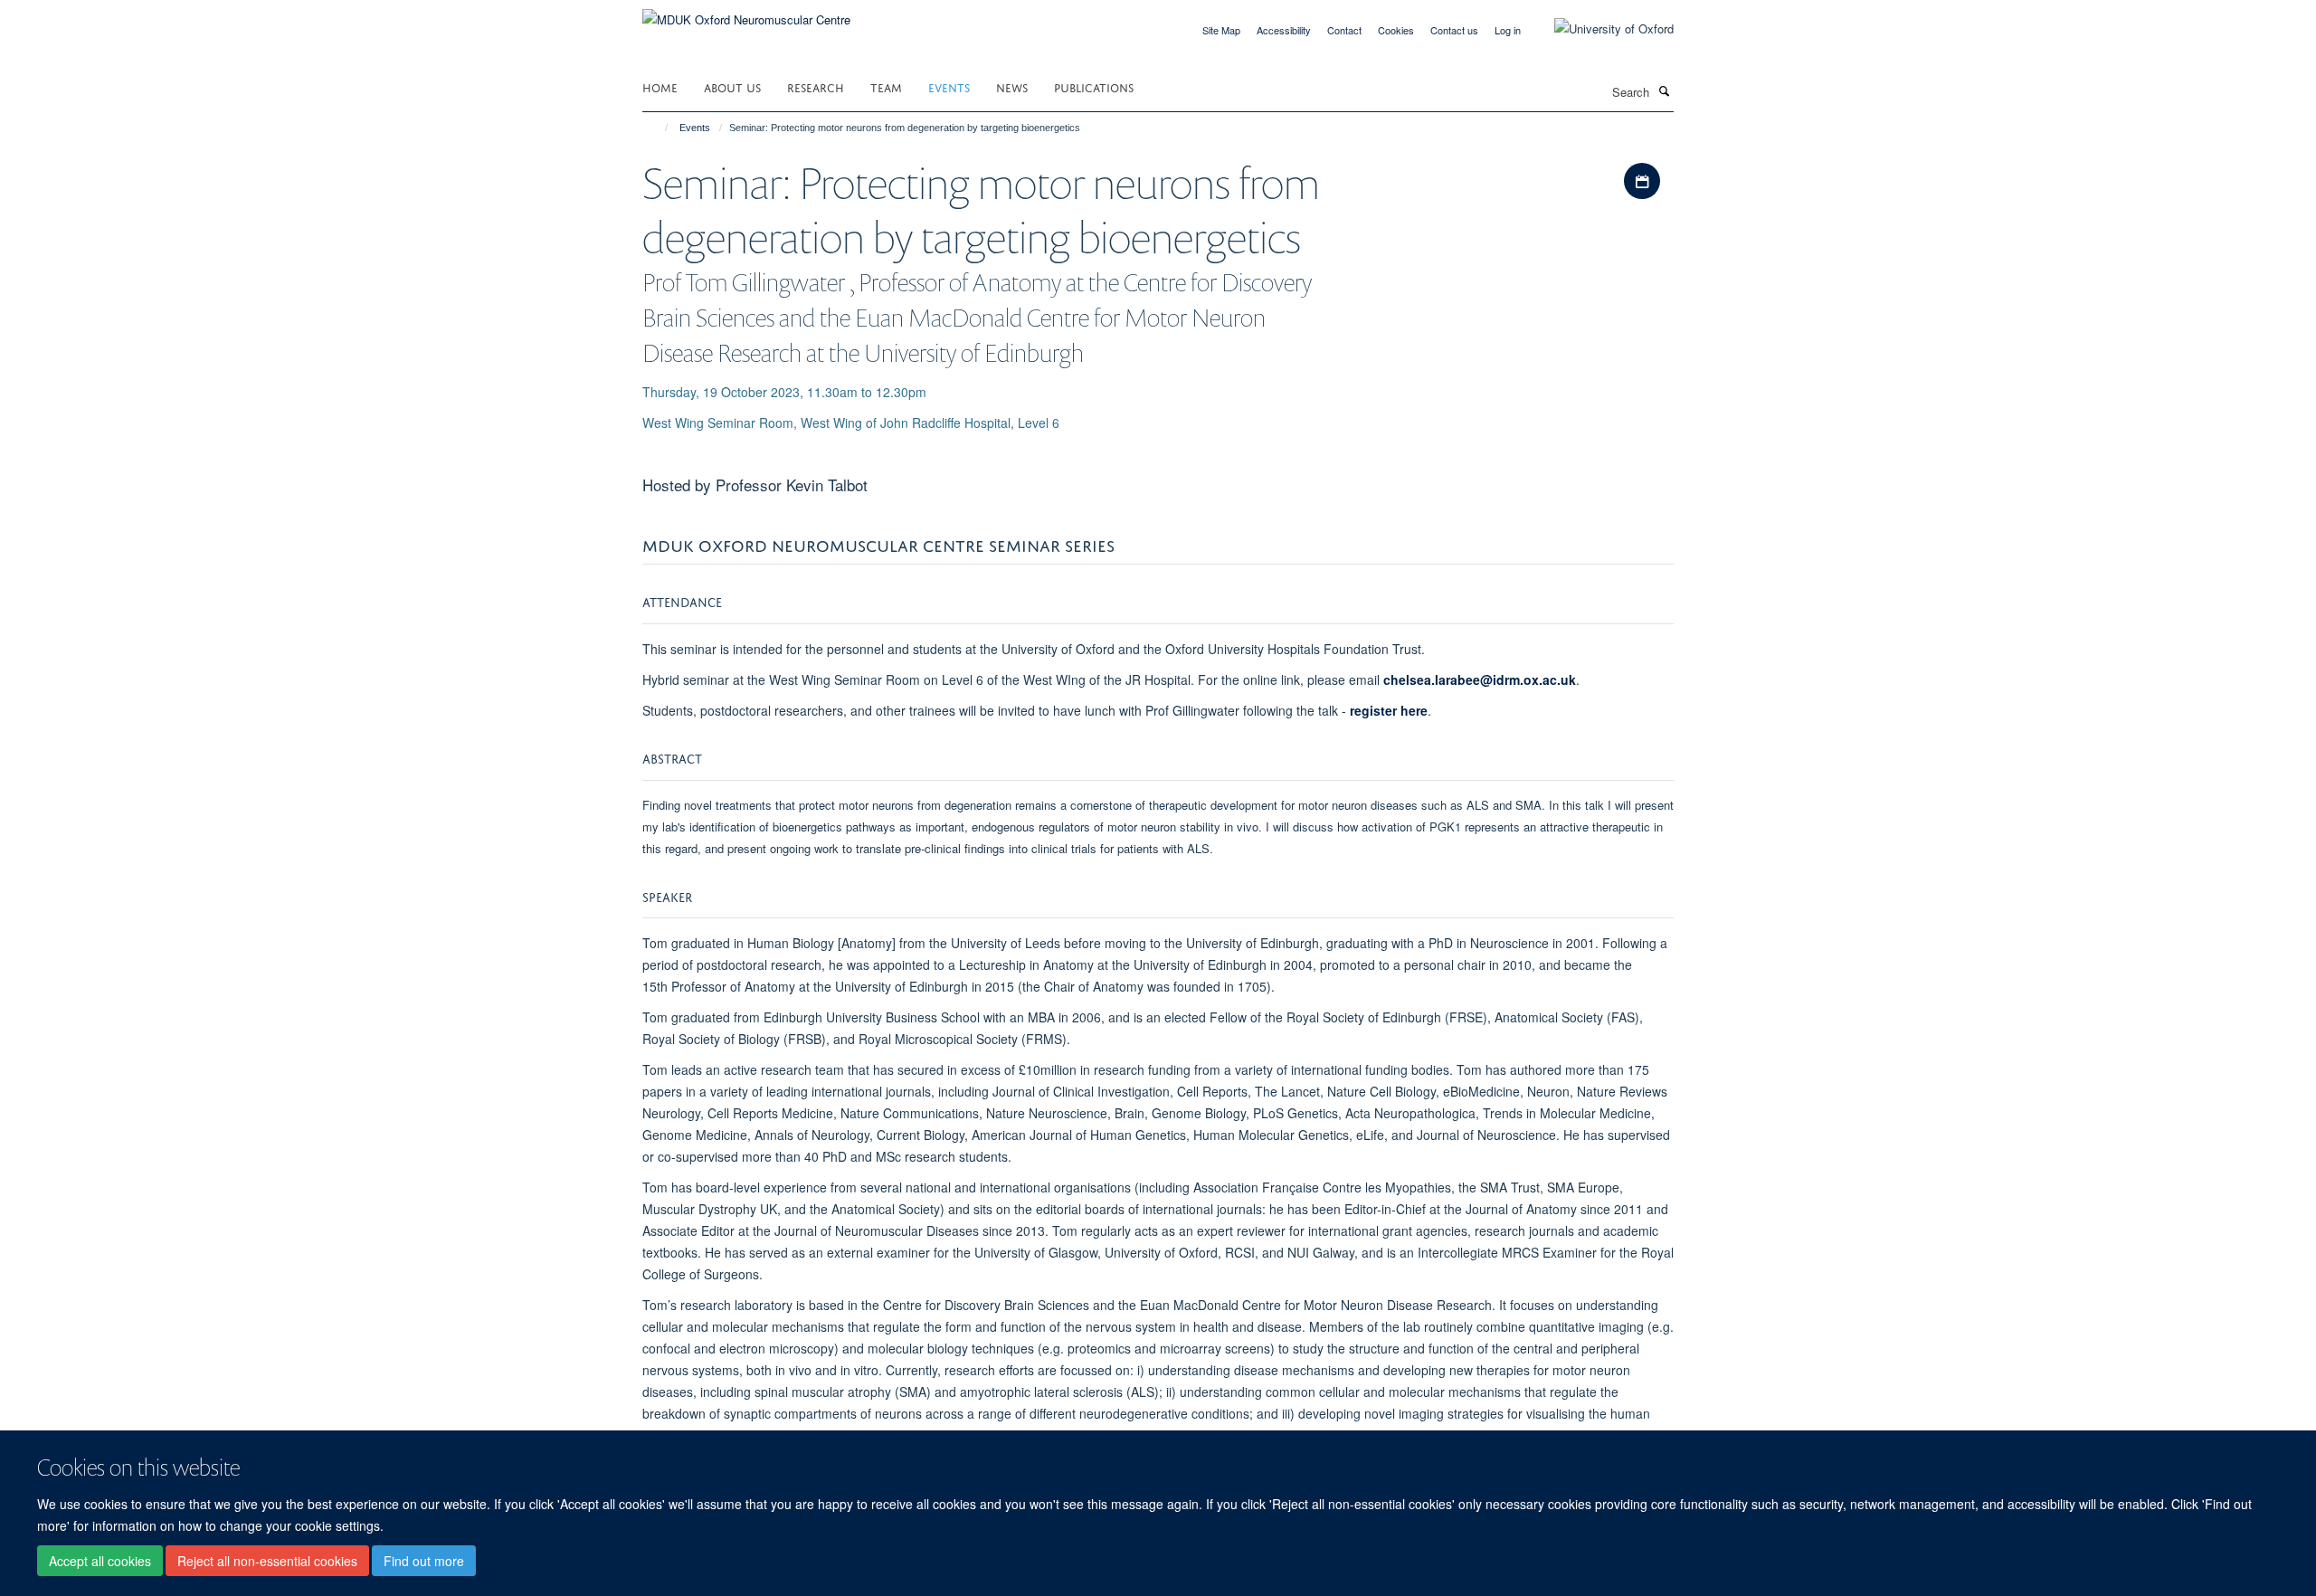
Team (886, 86)
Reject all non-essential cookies (267, 1561)
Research (816, 86)
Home (660, 86)
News (1012, 86)
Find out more (424, 1561)
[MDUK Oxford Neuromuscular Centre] (746, 13)
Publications (1094, 86)
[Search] (1664, 90)
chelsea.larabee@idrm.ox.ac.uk (1480, 679)
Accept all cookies (100, 1561)
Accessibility (1284, 30)
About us (732, 86)
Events (949, 86)
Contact (1344, 30)
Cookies (1396, 30)
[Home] (658, 128)
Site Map (1221, 30)
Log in (1508, 30)
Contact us (1454, 30)
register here (1389, 710)
